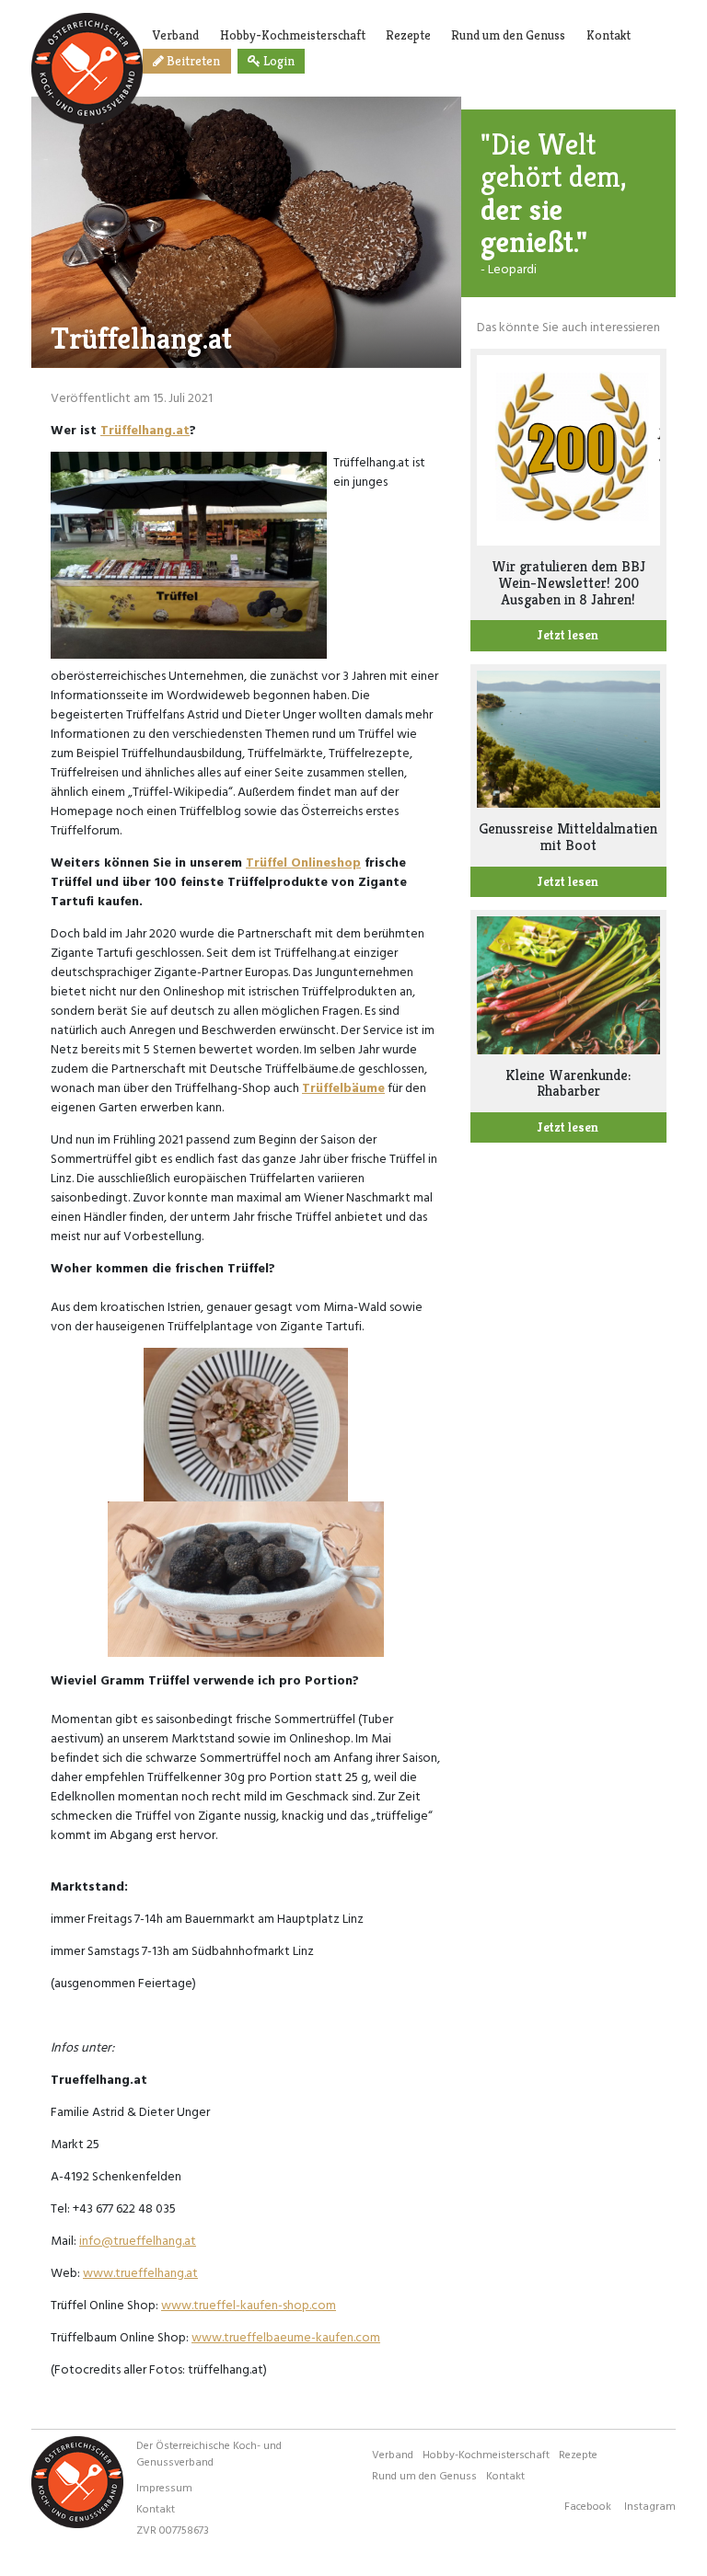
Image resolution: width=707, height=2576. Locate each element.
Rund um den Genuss (508, 35)
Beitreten (192, 61)
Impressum (164, 2487)
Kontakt (608, 35)
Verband (176, 35)
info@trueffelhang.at (138, 2240)
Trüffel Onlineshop (303, 862)
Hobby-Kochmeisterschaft (293, 35)
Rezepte (408, 35)
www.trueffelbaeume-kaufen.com (286, 2336)
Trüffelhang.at (145, 429)
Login (278, 61)
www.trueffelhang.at (140, 2272)
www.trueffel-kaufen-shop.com (249, 2304)
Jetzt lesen (568, 635)
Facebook (588, 2505)
